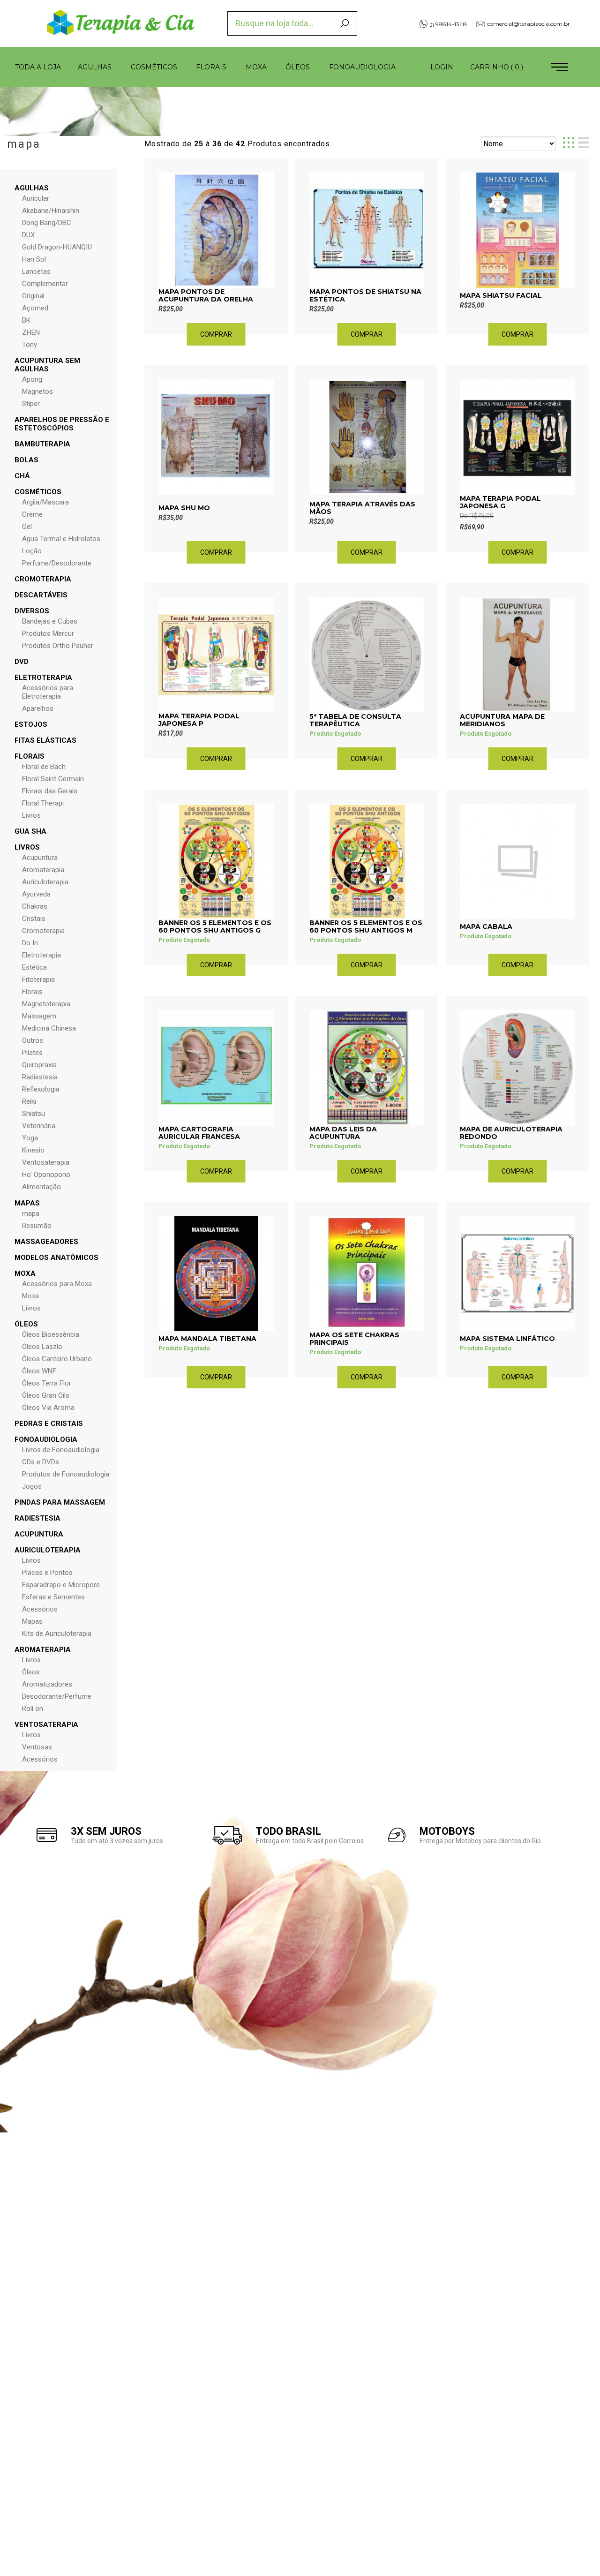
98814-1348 (448, 24)
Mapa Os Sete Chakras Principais (354, 1339)
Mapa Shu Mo (184, 508)
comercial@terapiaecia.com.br (529, 24)
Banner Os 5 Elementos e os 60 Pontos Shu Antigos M (366, 926)
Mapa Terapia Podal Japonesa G (500, 502)
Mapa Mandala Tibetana (207, 1339)
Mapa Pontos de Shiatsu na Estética (365, 295)
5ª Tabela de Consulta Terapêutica (355, 720)
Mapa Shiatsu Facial (501, 295)
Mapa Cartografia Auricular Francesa (199, 1133)
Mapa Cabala (486, 926)
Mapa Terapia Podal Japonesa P (199, 720)
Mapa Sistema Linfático (507, 1339)
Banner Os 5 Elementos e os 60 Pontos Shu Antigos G (215, 926)
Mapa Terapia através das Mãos (362, 508)
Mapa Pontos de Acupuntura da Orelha (206, 295)
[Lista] (584, 143)
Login (442, 67)
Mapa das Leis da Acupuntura (343, 1133)
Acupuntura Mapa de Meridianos (502, 720)
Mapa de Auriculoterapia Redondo (511, 1133)
